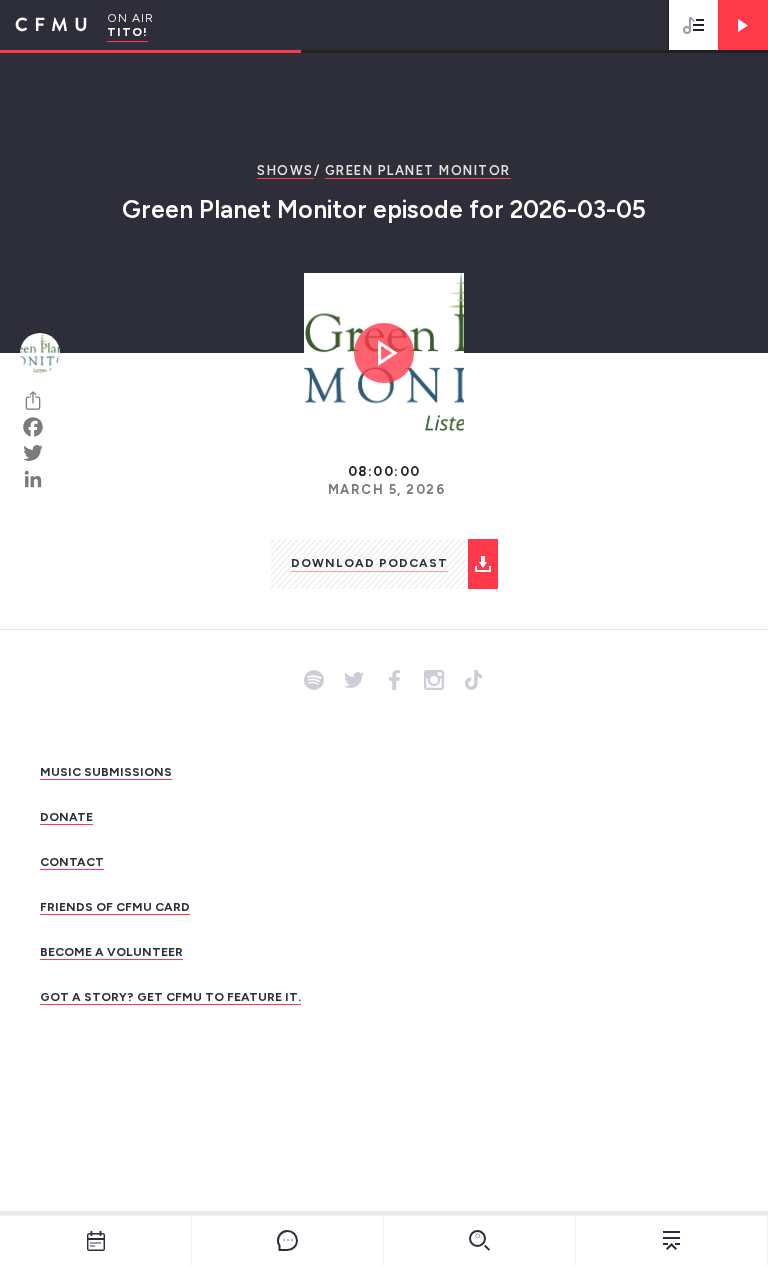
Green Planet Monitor (418, 170)
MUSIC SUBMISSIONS (106, 772)
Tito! (127, 32)
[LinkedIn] (40, 479)
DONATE (66, 817)
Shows (285, 170)
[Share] (40, 401)
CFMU (43, 25)
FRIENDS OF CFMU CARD (115, 907)
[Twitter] (40, 453)
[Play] (743, 25)
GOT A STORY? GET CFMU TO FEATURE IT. (170, 997)
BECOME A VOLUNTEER (111, 952)
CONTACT (72, 862)
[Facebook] (40, 427)
